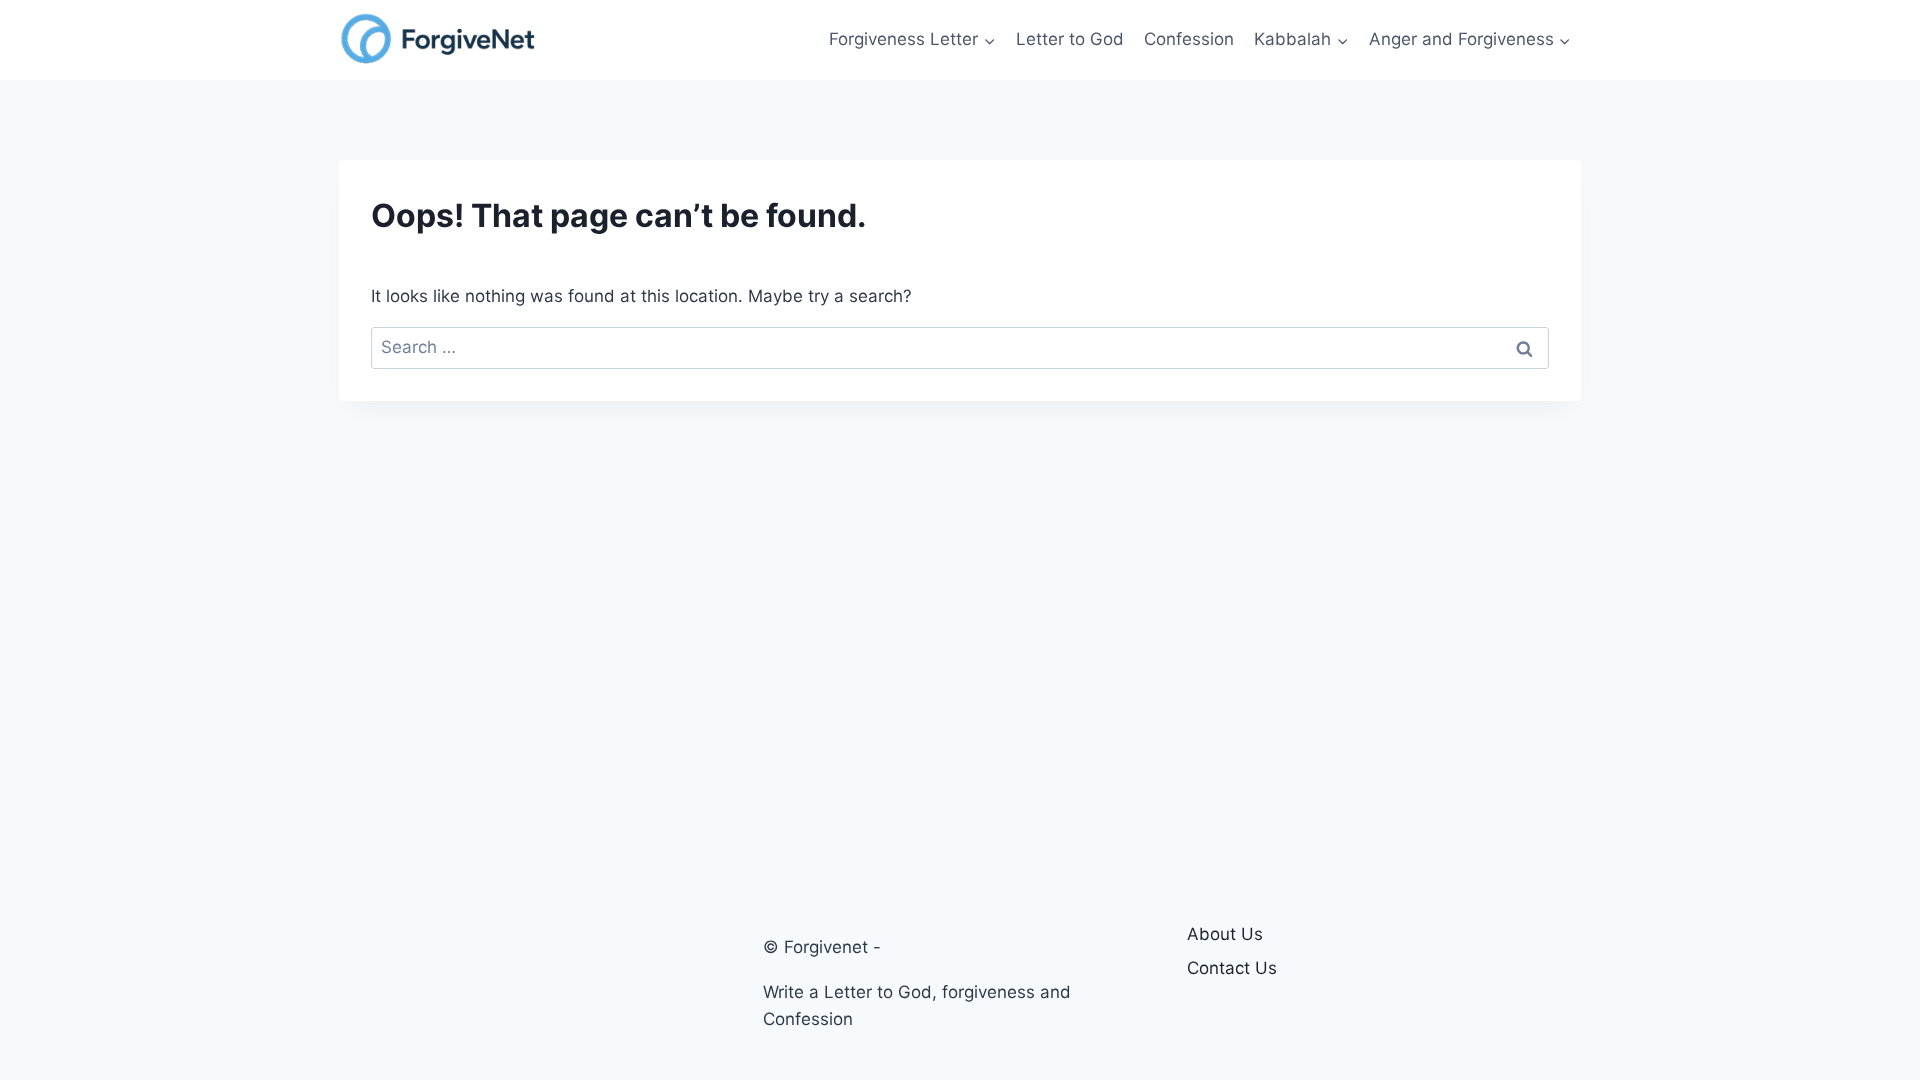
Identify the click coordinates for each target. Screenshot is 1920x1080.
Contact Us (1232, 968)
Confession (1189, 39)
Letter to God (1070, 39)
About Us (1225, 934)
